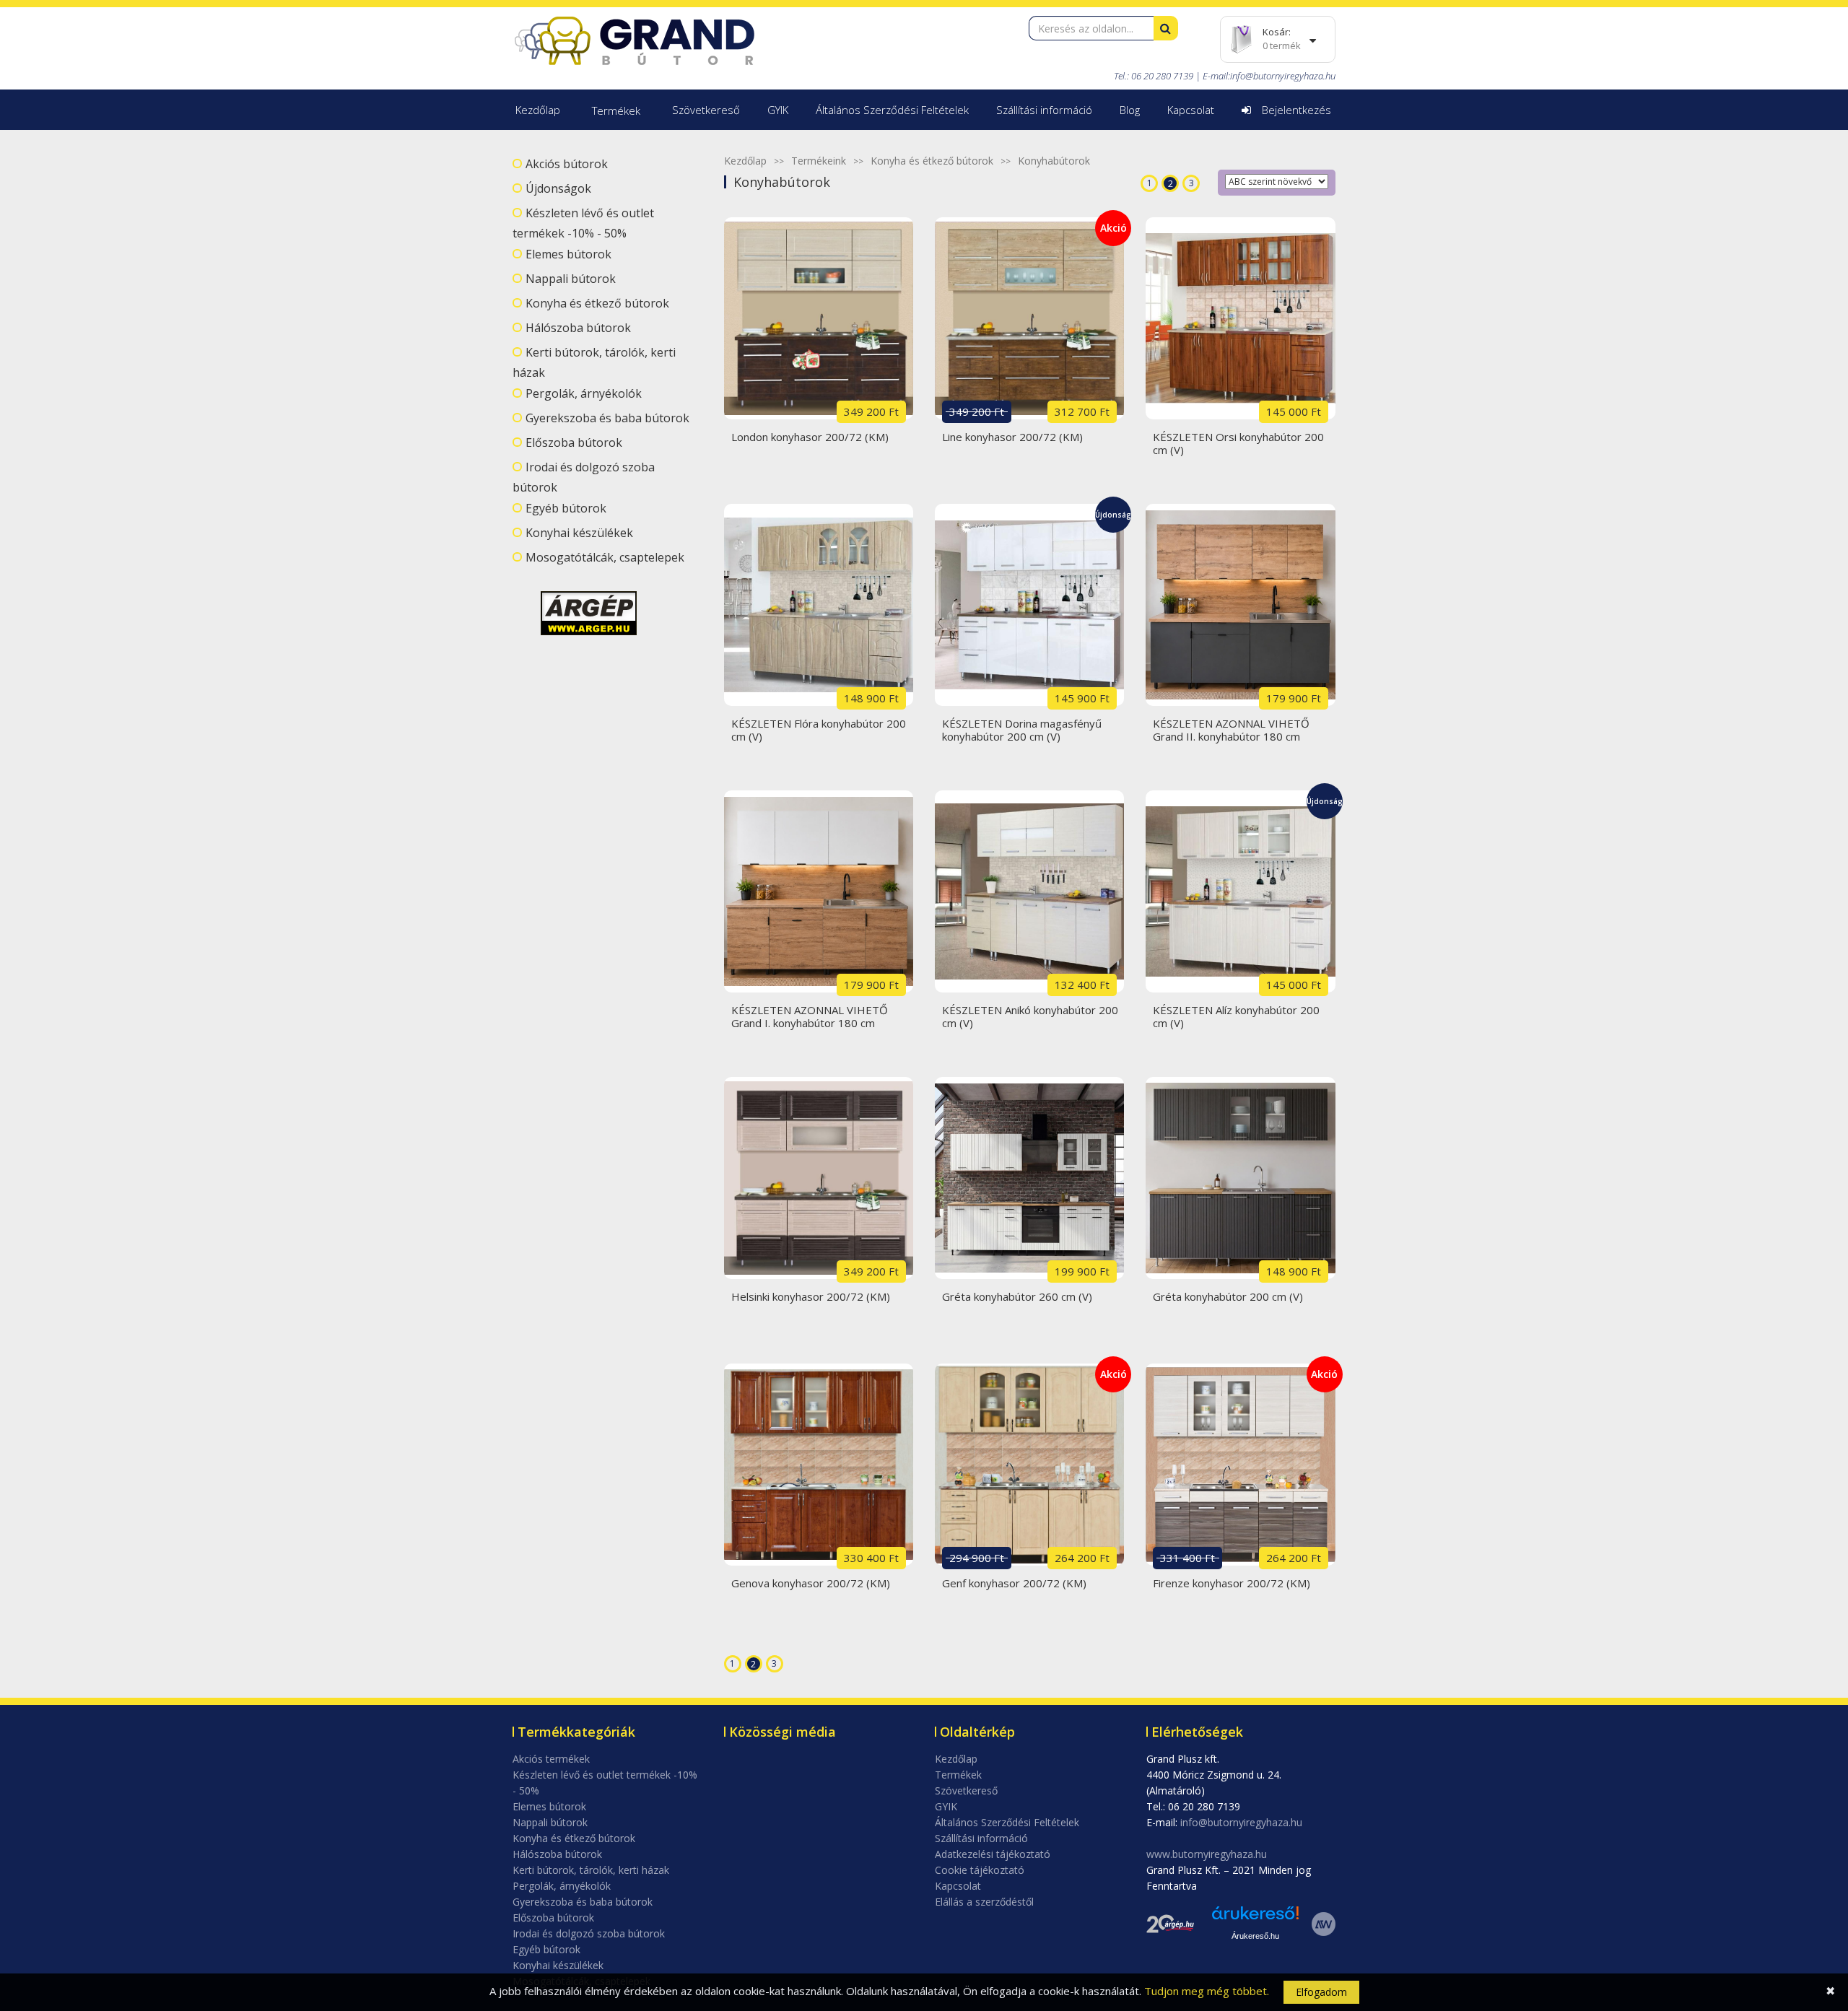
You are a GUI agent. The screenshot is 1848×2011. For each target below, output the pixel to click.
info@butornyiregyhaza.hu (1283, 76)
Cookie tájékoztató (980, 1870)
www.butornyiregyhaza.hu (1207, 1854)
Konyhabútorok (1054, 161)
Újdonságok (558, 188)
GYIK (778, 110)
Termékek (616, 110)
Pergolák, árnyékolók (584, 393)
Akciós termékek (551, 1759)
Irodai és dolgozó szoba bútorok (589, 1933)
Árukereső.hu (1255, 1936)
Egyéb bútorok (566, 508)
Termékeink (819, 161)
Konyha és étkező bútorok (597, 303)
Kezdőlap (538, 110)
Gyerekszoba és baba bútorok (607, 418)
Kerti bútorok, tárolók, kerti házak (591, 1870)
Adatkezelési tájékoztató (993, 1854)
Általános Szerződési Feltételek (892, 110)
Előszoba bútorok (574, 442)
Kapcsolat (1191, 110)
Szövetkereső (706, 110)
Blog (1130, 110)
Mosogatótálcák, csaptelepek (605, 557)
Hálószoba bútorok (578, 328)
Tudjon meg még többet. (1207, 1991)
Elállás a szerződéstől (984, 1902)
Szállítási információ (1044, 110)
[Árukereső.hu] (1255, 1918)
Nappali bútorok (571, 279)
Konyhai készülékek (579, 533)
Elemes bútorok (568, 254)
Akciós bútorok (567, 164)
